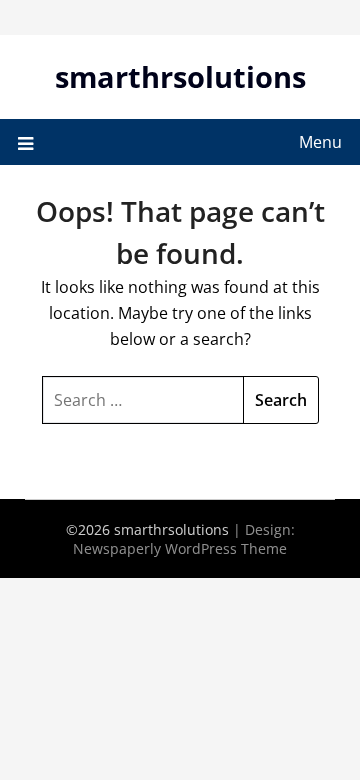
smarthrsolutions (180, 76)
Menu (320, 142)
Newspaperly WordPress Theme (180, 548)
